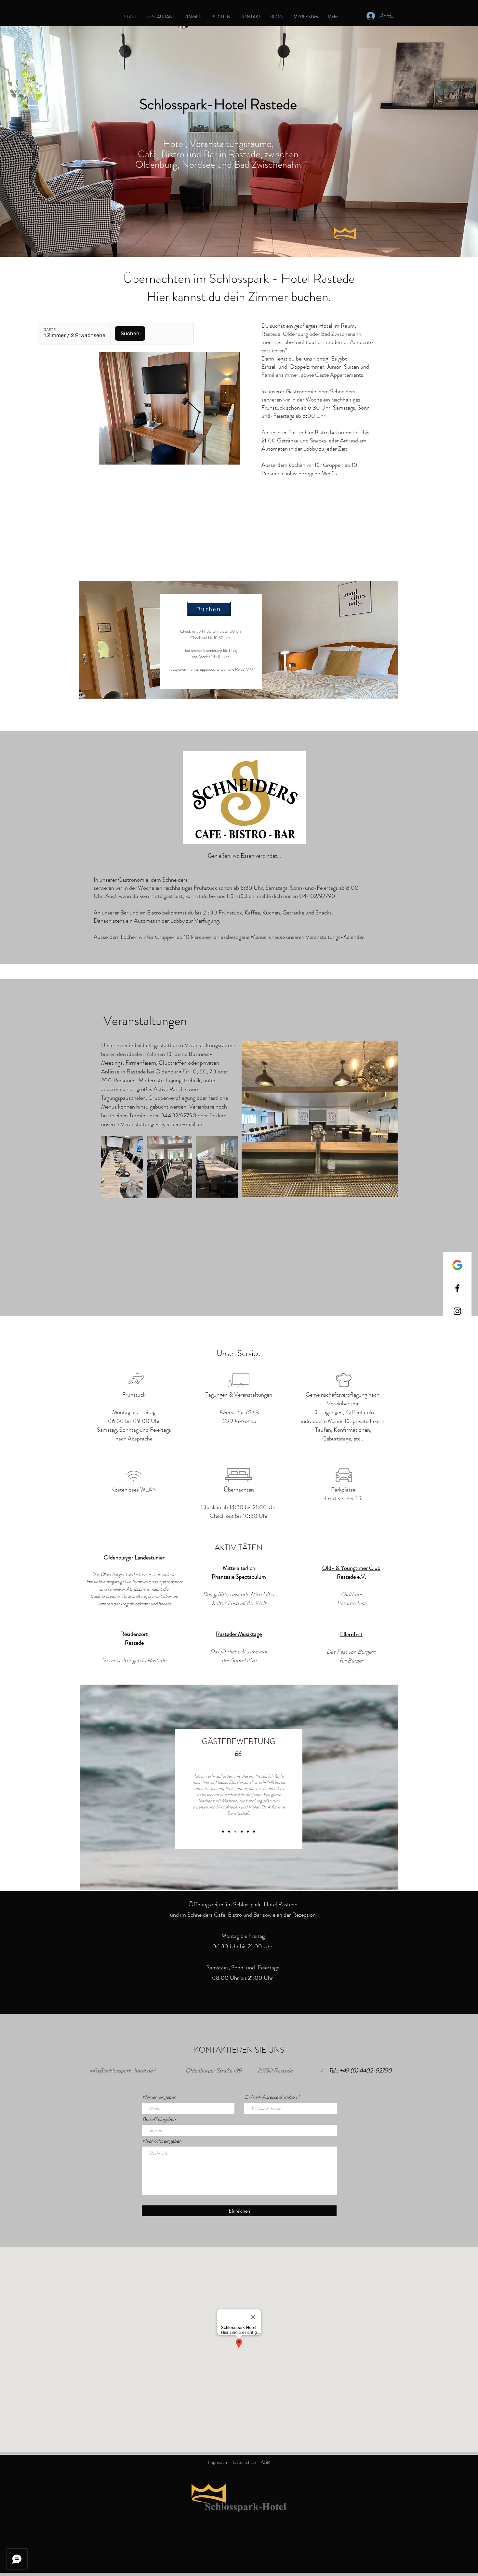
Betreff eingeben (159, 2119)
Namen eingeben (159, 2097)
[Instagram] (457, 1311)
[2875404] (457, 1265)
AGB (265, 2462)
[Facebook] (457, 1288)
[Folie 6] (254, 1832)
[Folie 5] (248, 1832)
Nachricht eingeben (162, 2141)
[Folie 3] (235, 1832)
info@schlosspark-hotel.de (121, 2070)
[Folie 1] (223, 1832)
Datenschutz (245, 2462)
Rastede (134, 1643)
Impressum (218, 2462)
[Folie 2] (229, 1832)
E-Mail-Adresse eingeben (271, 2097)
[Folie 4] (242, 1832)
